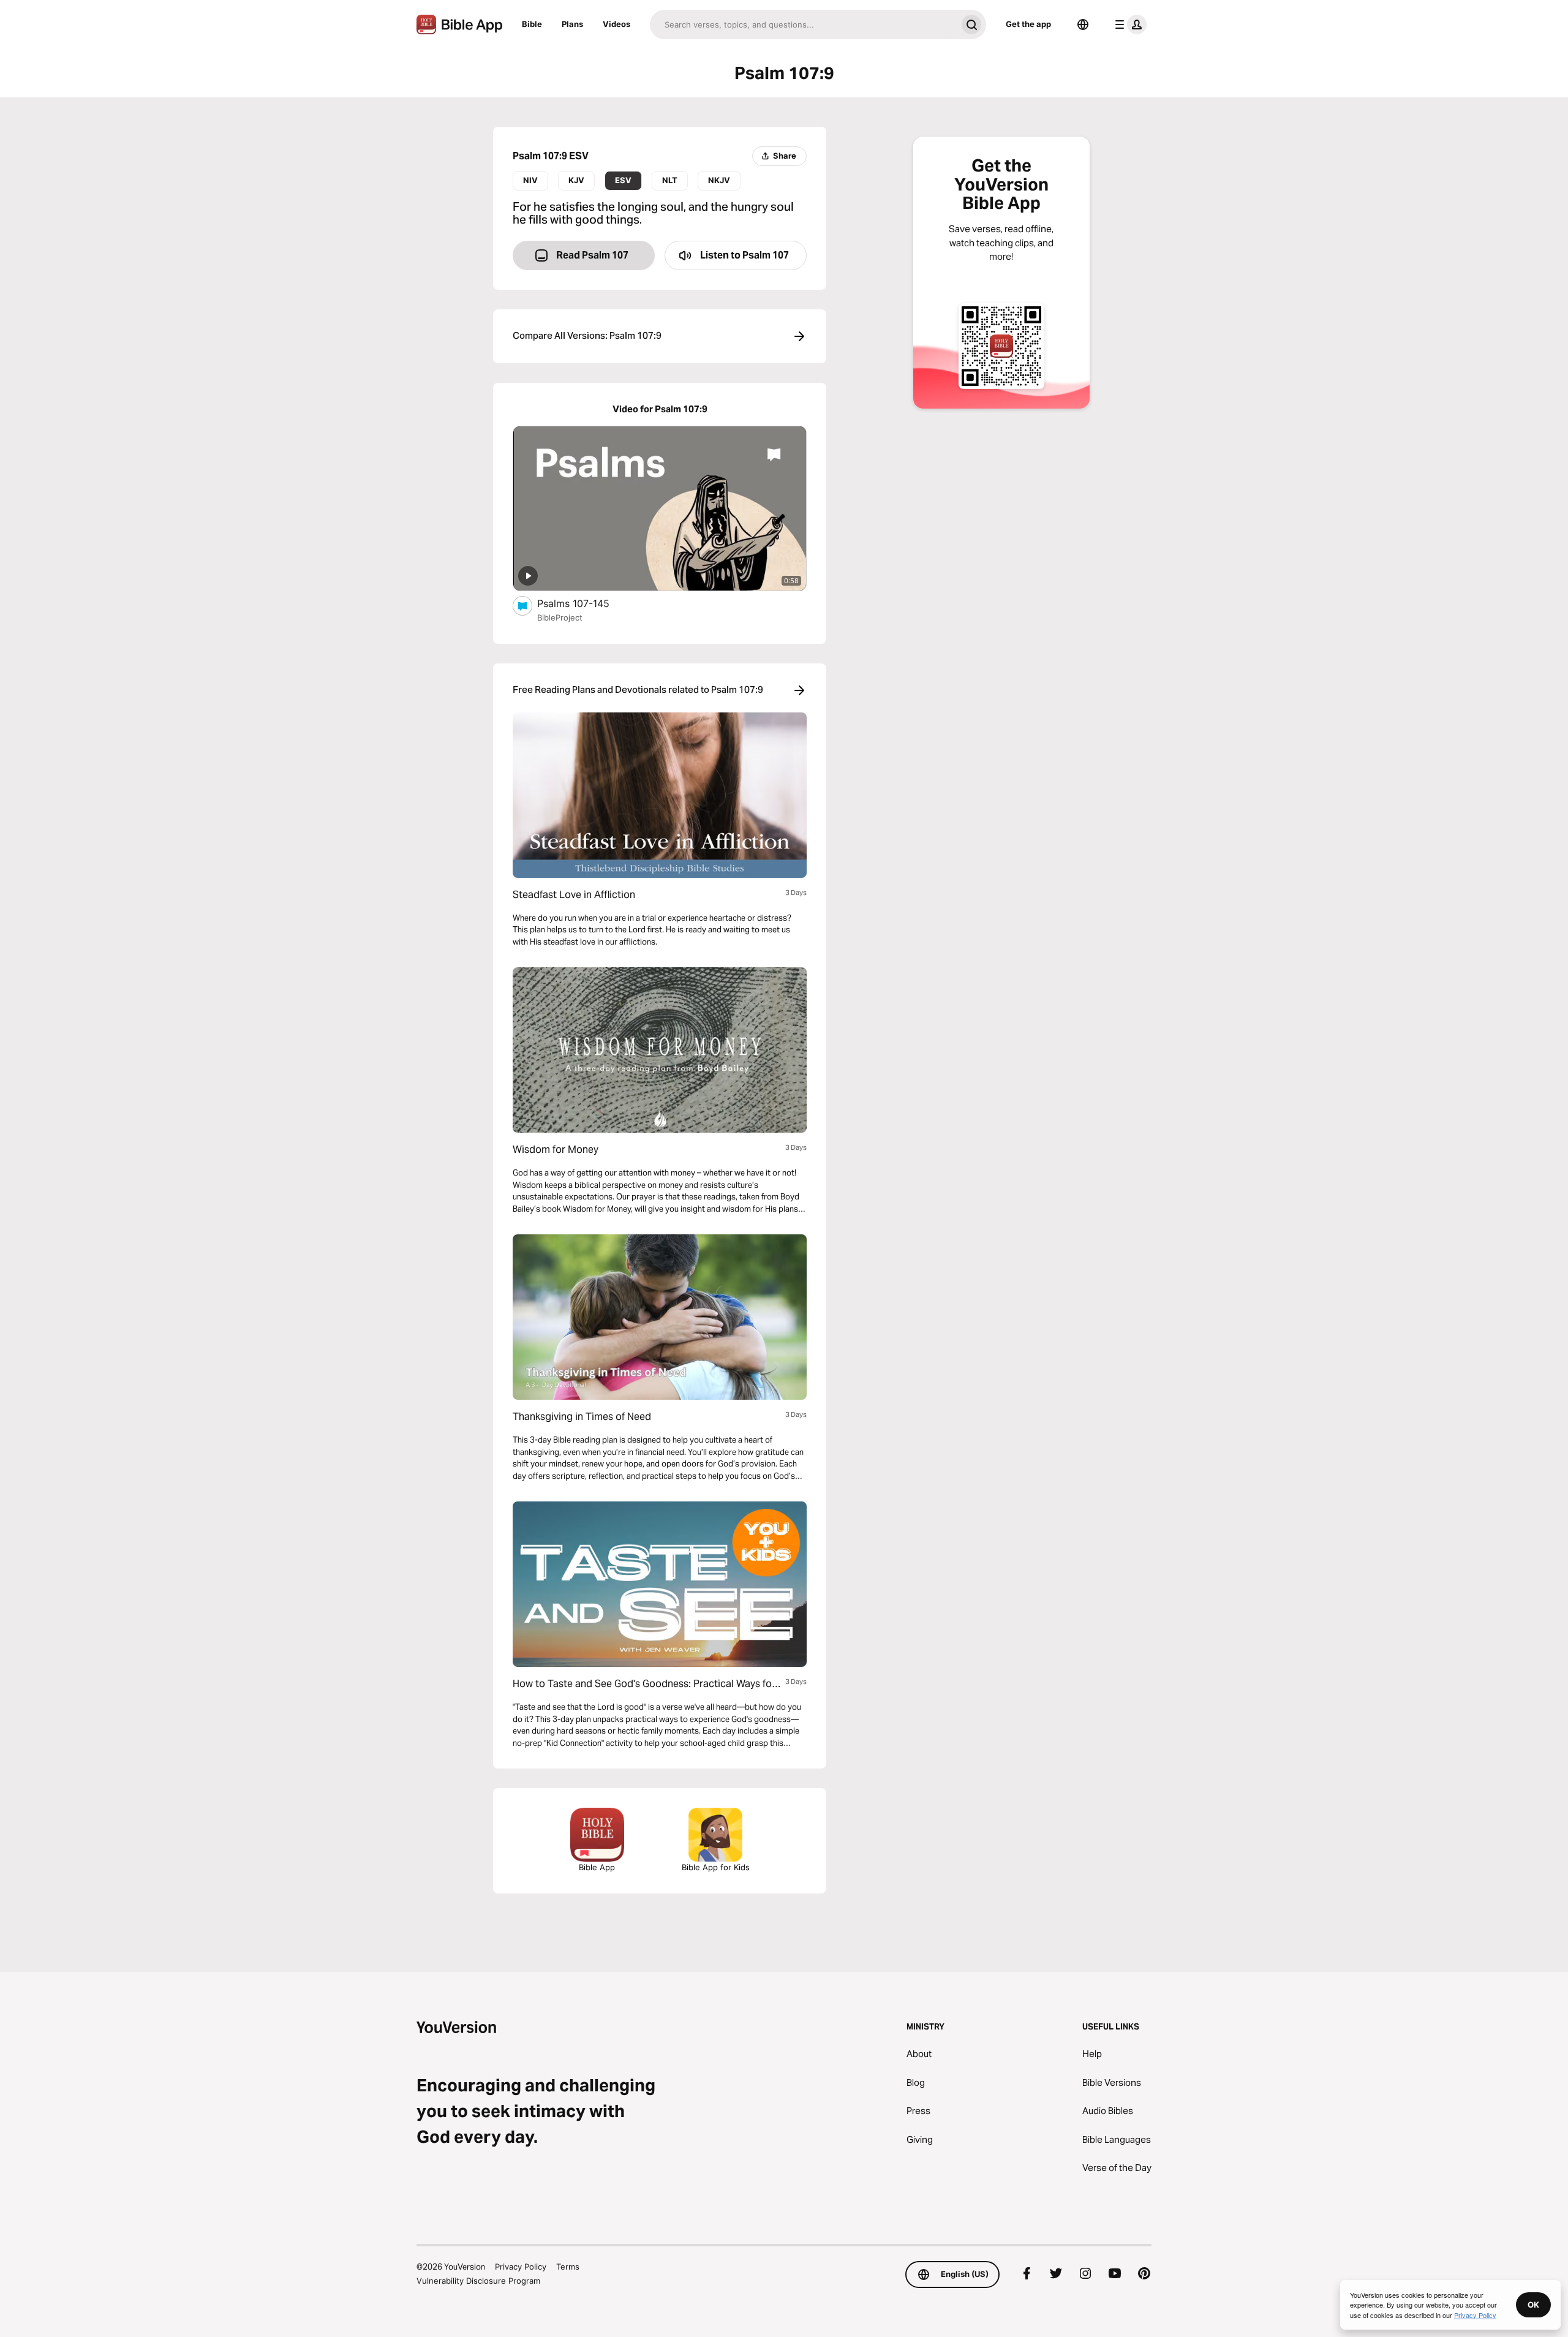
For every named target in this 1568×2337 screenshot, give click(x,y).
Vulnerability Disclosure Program (478, 2281)
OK (1533, 2305)
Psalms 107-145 (586, 603)
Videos (616, 24)
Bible (532, 24)
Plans (572, 24)
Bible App (597, 1867)
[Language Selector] (1083, 25)
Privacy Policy (521, 2267)
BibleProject (560, 617)
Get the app (1028, 24)
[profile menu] (1128, 25)
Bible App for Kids (716, 1867)
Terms (568, 2267)
